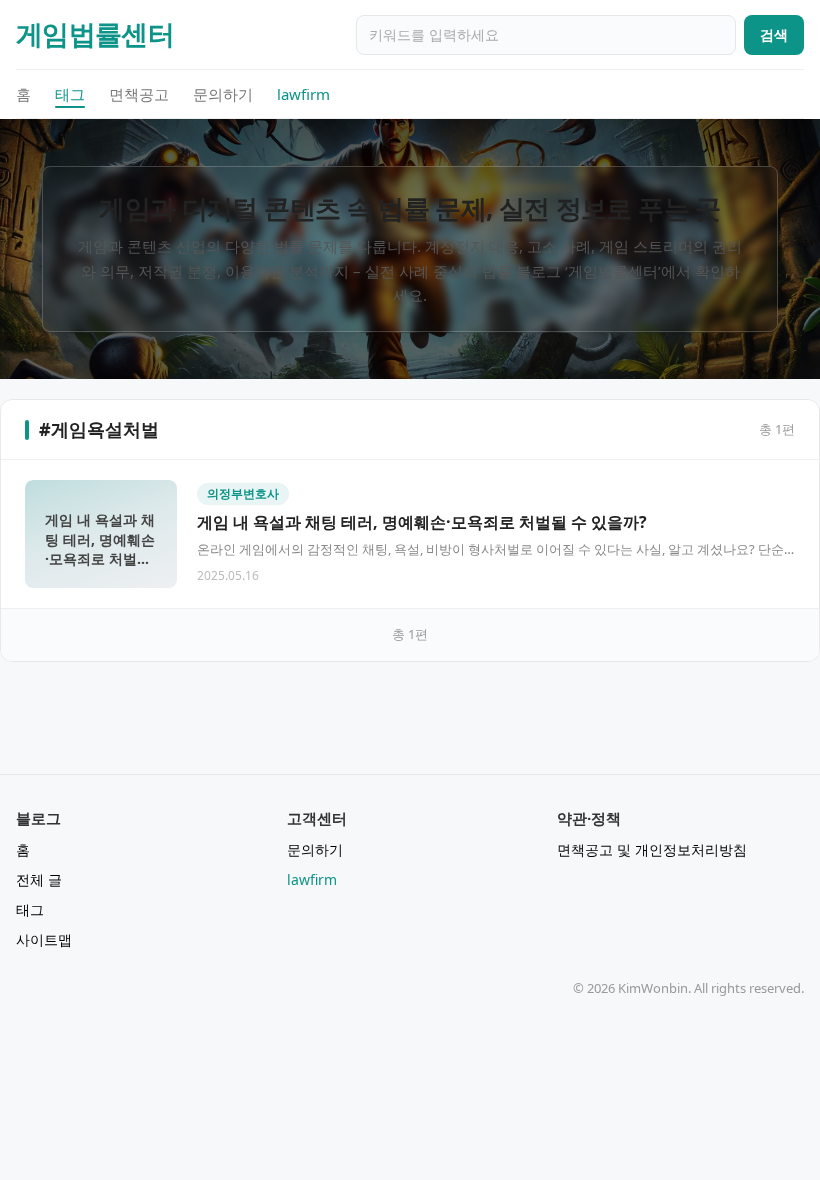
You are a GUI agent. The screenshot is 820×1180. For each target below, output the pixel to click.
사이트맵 (44, 939)
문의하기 (223, 94)
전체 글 (39, 879)
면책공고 (139, 94)
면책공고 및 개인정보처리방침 (652, 849)
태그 (70, 94)
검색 (774, 34)
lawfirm (303, 94)
